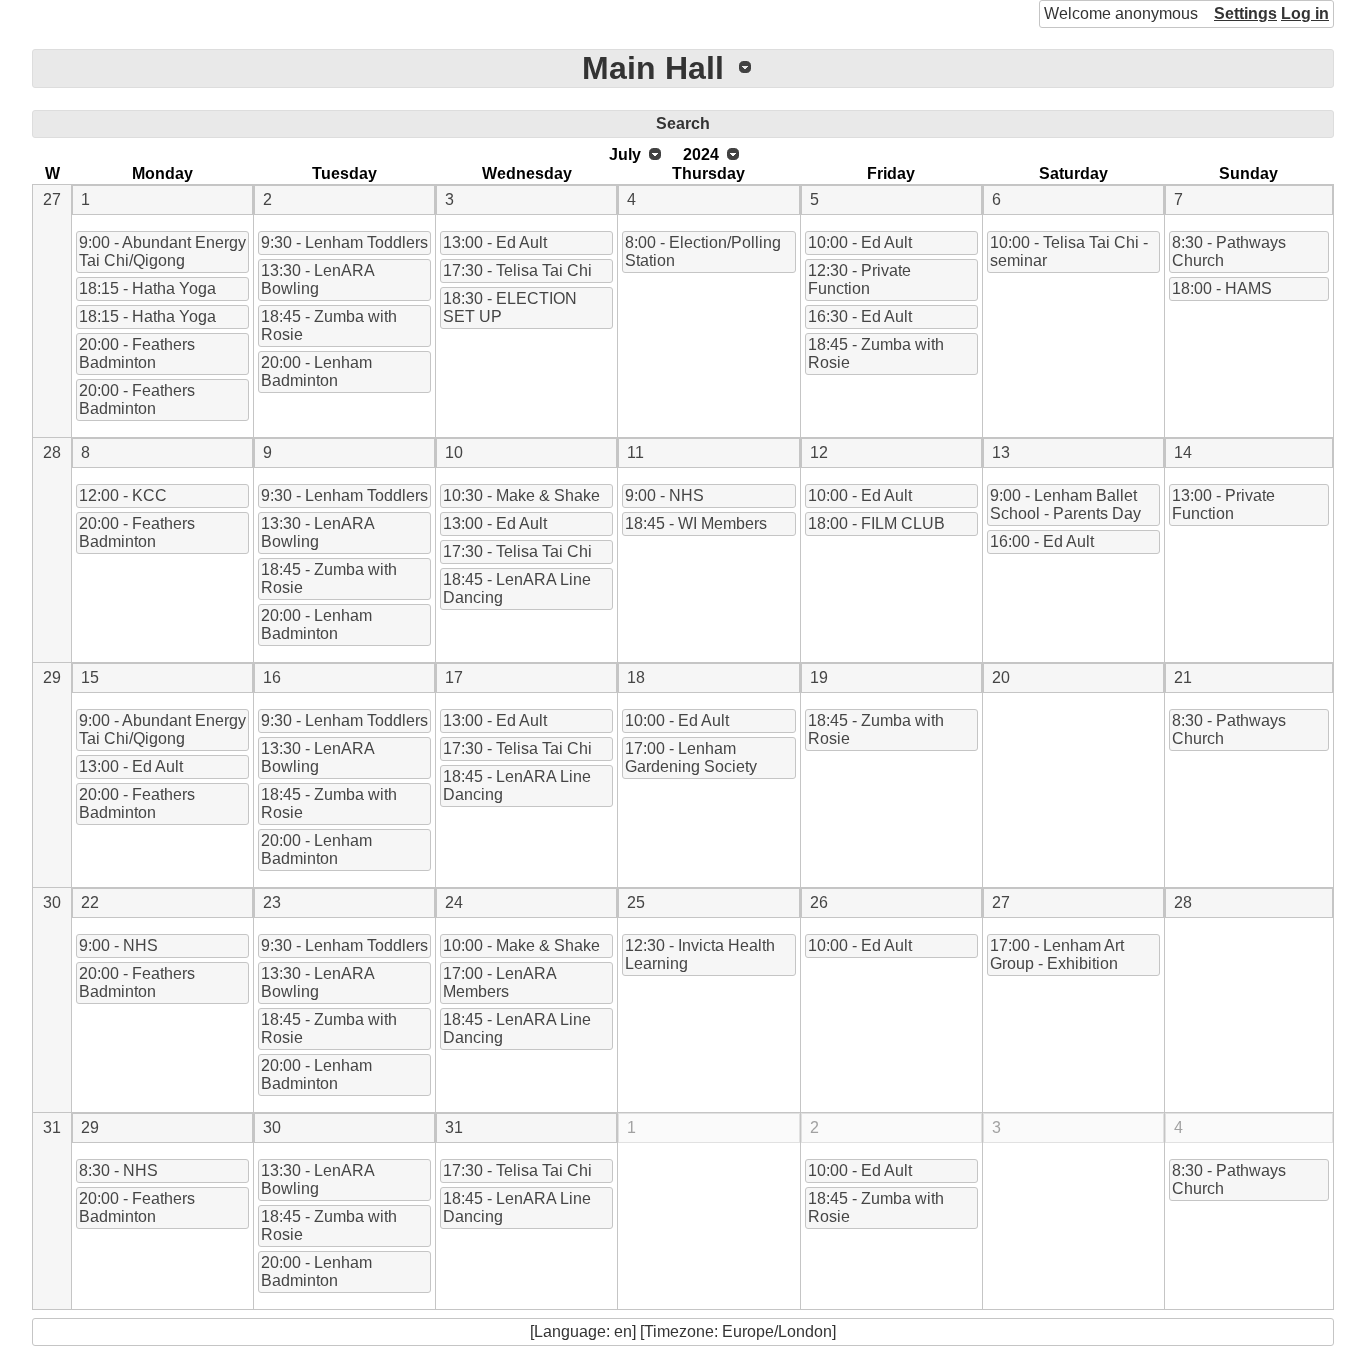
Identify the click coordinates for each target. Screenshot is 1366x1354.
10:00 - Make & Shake (521, 945)
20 (1001, 677)
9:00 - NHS (664, 495)
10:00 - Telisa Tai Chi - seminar (1069, 251)
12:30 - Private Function (859, 279)
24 (454, 902)
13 (1001, 452)
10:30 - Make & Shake (521, 495)
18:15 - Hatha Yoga (147, 288)
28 (52, 452)
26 (819, 902)
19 (819, 677)
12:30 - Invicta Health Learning (700, 954)
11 (635, 452)
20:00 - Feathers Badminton (137, 353)
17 (454, 677)
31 (52, 1127)
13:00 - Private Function (1223, 504)
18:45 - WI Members (696, 523)
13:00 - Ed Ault (495, 242)
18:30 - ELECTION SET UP (510, 307)
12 (819, 452)
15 (90, 677)
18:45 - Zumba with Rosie (329, 325)
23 (272, 902)
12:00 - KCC (123, 495)
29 (52, 677)
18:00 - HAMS (1222, 288)
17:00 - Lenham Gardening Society (691, 757)
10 (454, 452)
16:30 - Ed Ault (860, 316)
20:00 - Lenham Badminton (316, 371)
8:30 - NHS (118, 1170)
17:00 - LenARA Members (500, 982)
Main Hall (653, 68)
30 (52, 902)
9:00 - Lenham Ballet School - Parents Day (1065, 504)
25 (636, 902)
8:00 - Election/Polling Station (703, 251)
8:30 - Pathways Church (1229, 251)
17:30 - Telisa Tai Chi (517, 270)
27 (52, 199)
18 (636, 677)
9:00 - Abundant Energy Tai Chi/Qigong (162, 251)
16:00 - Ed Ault (1042, 541)
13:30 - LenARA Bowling (318, 279)
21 (1183, 677)
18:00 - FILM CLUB (876, 523)
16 (272, 677)
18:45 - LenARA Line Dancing (517, 588)
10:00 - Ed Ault (860, 242)
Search (683, 123)
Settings (1245, 13)
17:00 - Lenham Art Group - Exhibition (1057, 954)
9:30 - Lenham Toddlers (344, 242)
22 (90, 902)
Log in (1305, 13)
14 (1183, 452)
